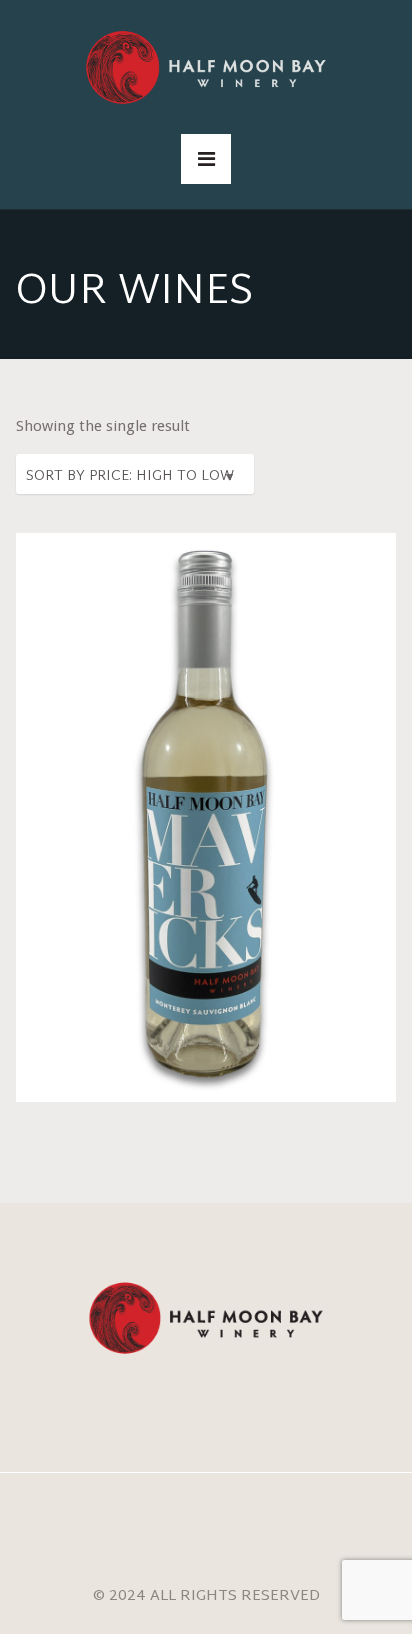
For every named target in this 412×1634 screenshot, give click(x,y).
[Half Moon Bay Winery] (206, 67)
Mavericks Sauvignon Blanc (205, 793)
